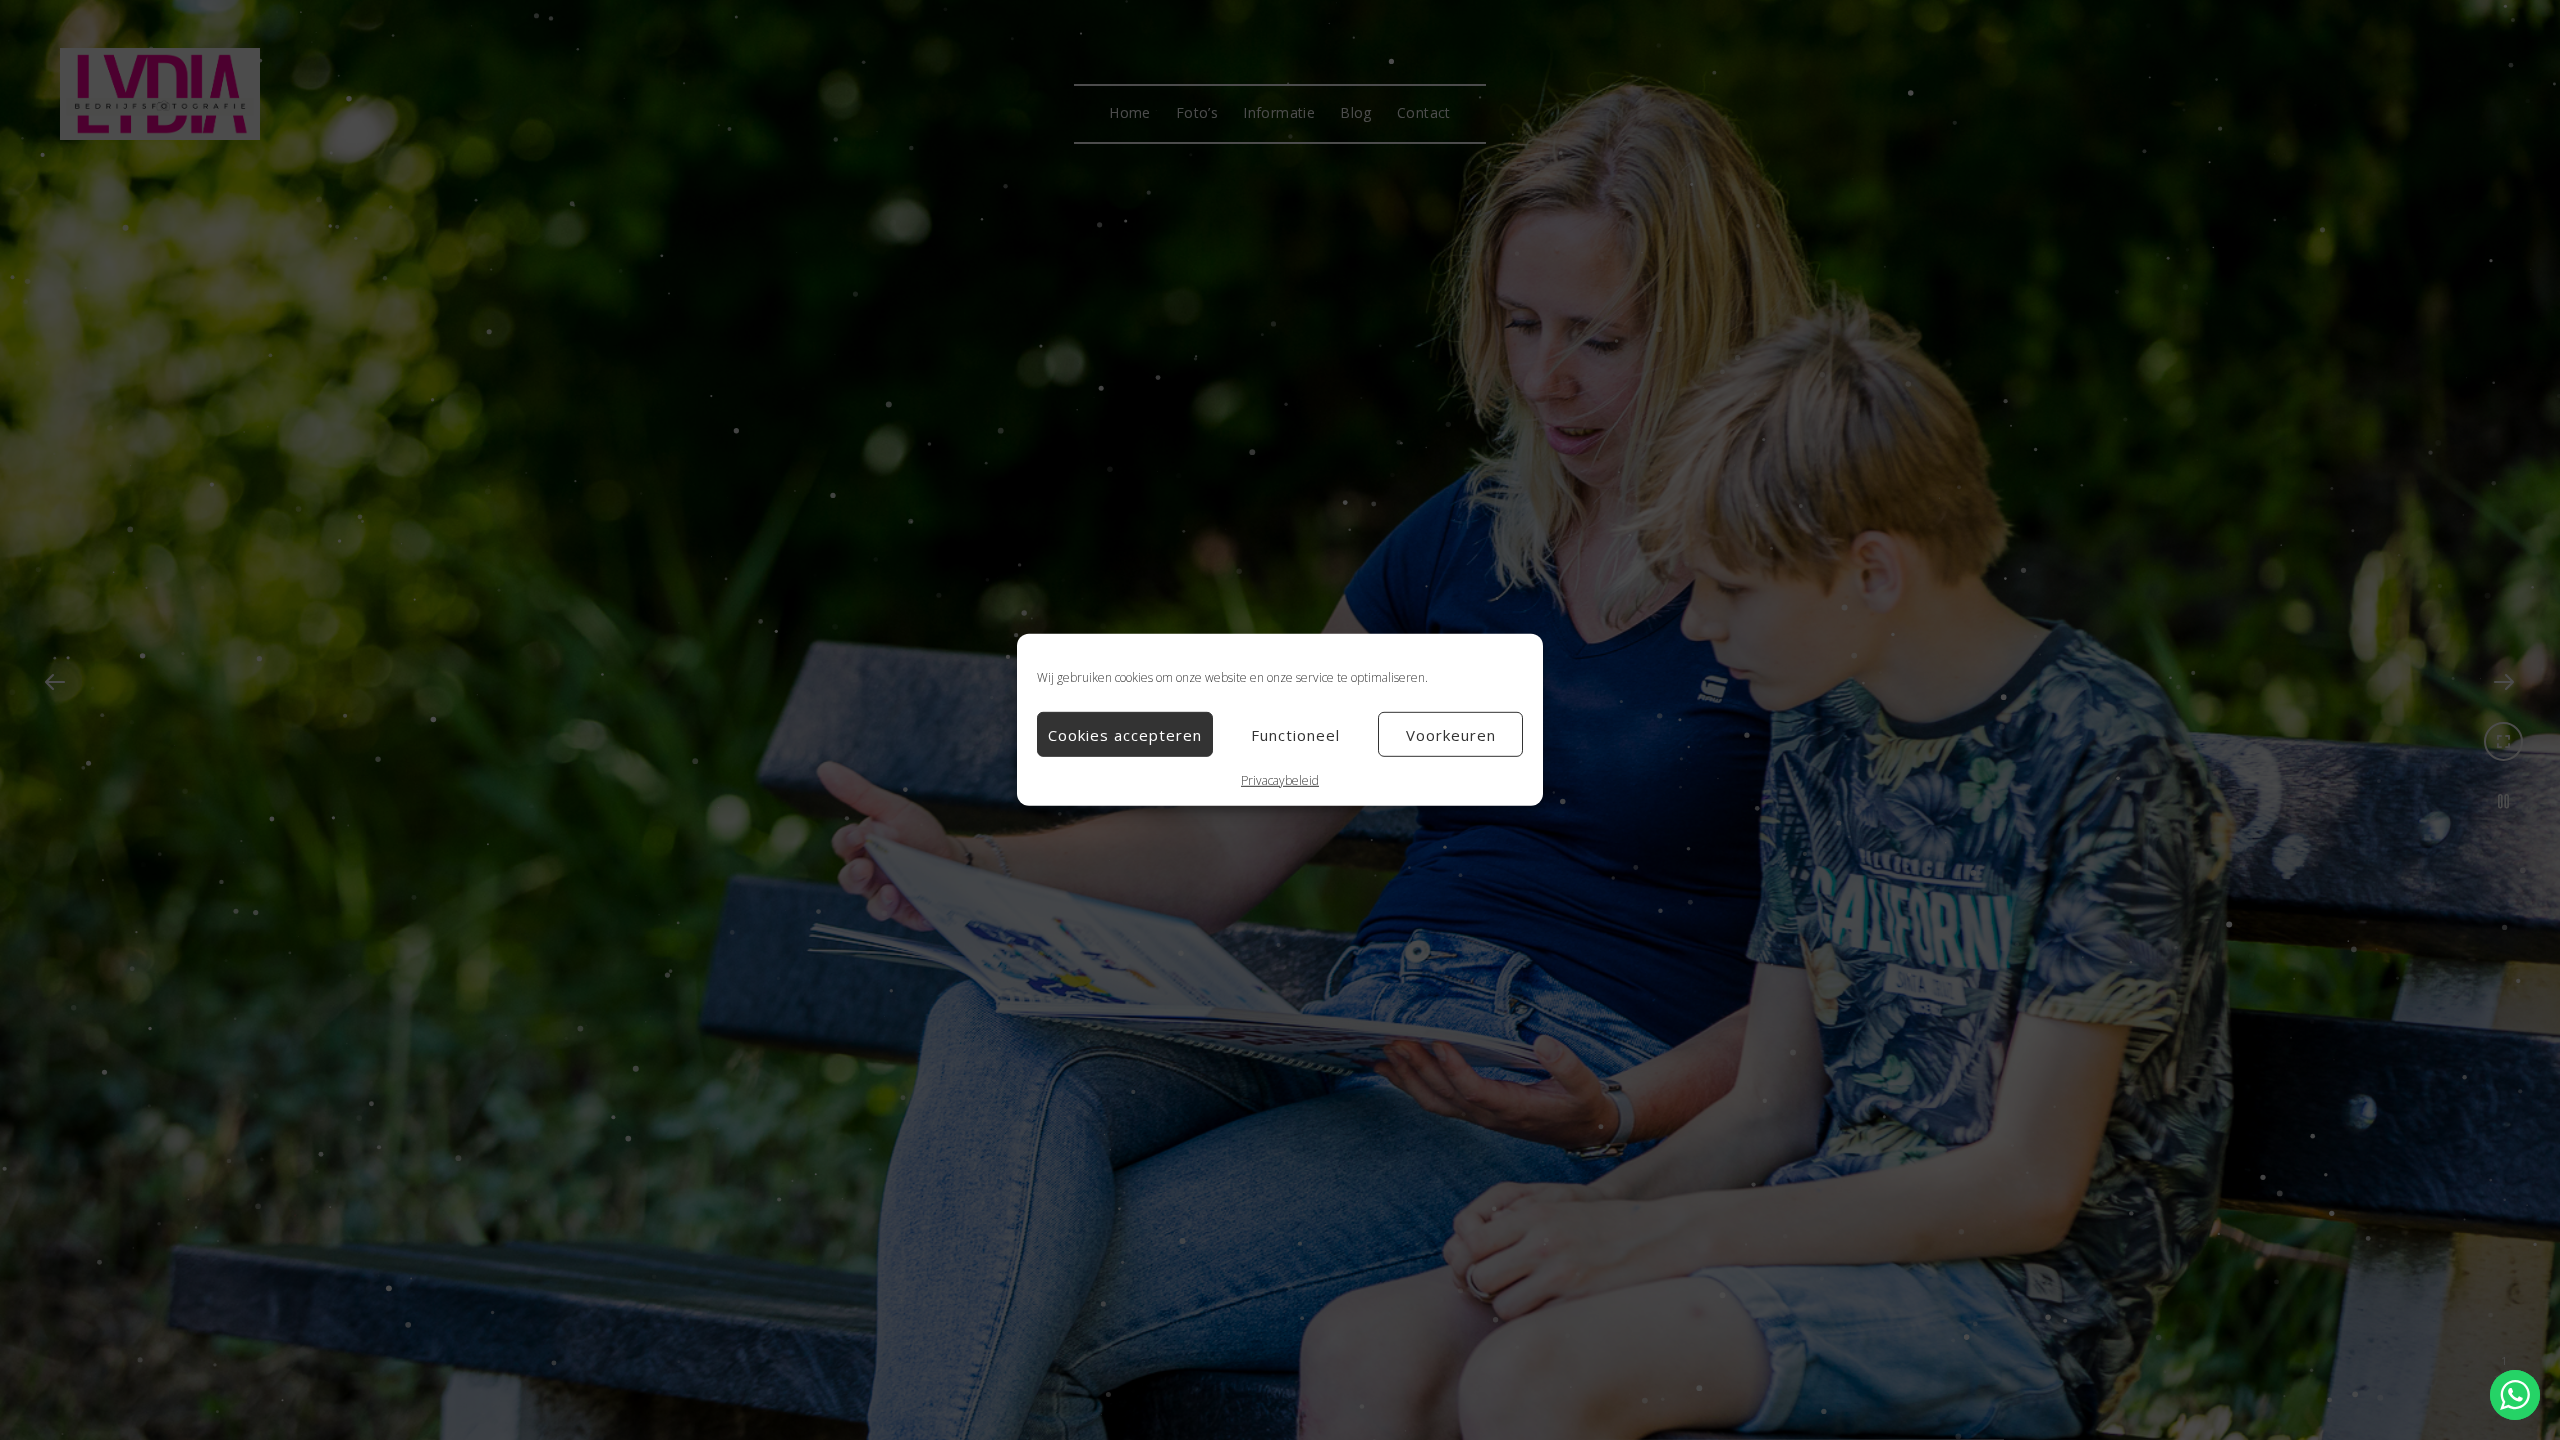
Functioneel (1295, 734)
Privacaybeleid (1280, 780)
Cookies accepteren (1125, 734)
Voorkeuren (1451, 734)
